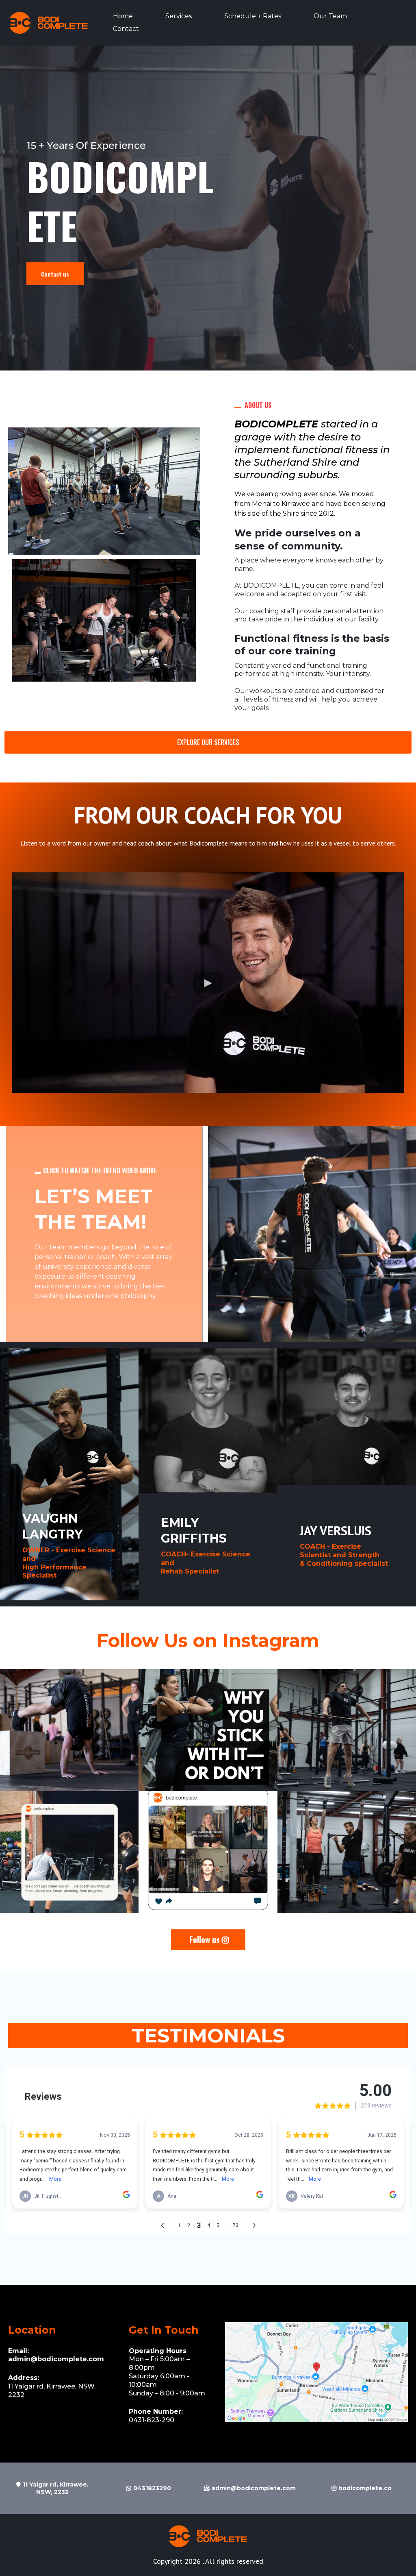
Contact (126, 29)
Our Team (330, 16)
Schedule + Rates (253, 16)
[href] (316, 2372)
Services (179, 16)
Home (123, 16)
